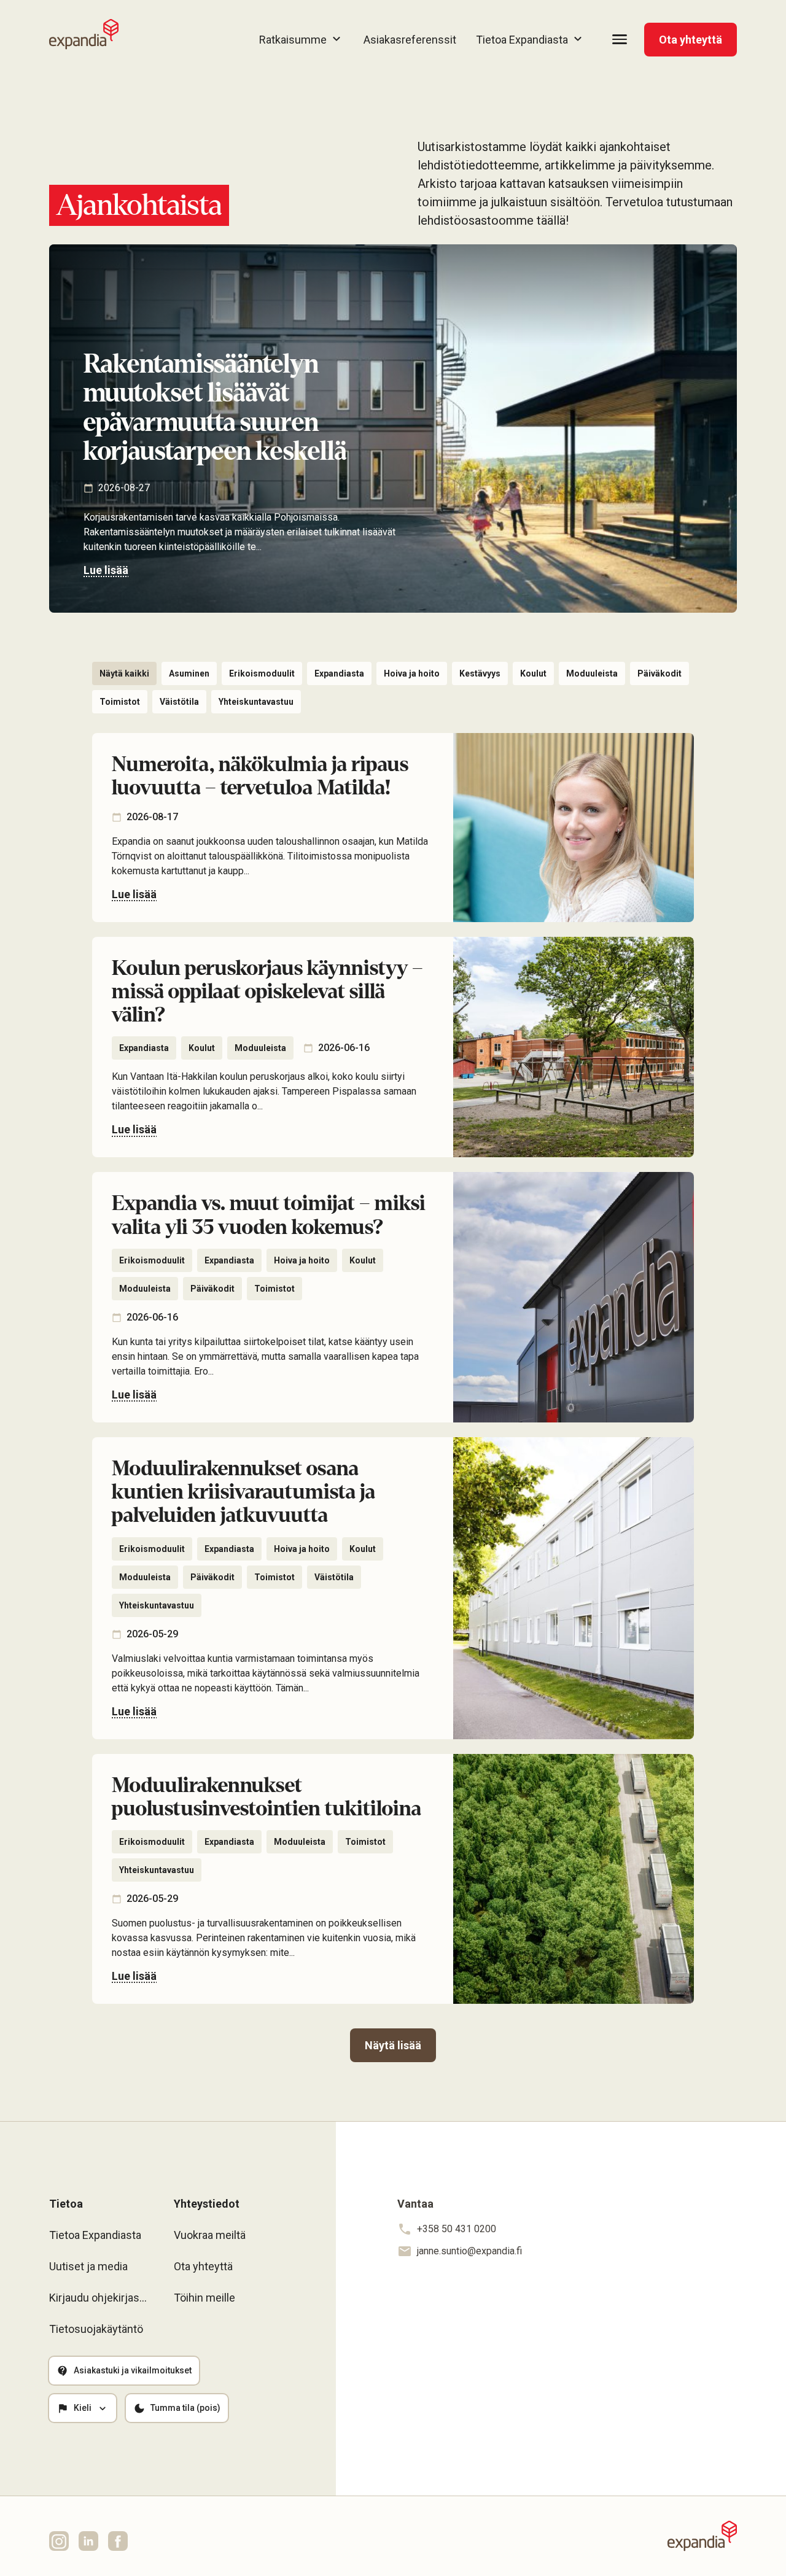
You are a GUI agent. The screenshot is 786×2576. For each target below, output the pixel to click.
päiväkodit (660, 673)
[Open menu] (620, 39)
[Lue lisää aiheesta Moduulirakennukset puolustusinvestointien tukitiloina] (393, 1879)
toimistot (120, 702)
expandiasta (339, 673)
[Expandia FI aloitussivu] (84, 34)
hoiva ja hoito (412, 673)
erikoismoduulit (262, 673)
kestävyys (480, 673)
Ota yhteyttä (691, 40)
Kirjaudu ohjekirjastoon (99, 2298)
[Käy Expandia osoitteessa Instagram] (59, 2541)
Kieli (83, 2408)
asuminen (189, 673)
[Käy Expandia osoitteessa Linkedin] (88, 2541)
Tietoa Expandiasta (95, 2235)
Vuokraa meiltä (210, 2235)
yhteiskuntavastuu (256, 702)
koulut (533, 673)
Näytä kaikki (124, 673)
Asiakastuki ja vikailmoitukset (133, 2370)
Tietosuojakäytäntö (96, 2329)
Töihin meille (204, 2298)
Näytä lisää (393, 2045)
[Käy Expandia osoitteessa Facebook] (118, 2541)
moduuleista (592, 673)
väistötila (179, 702)
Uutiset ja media (88, 2266)
